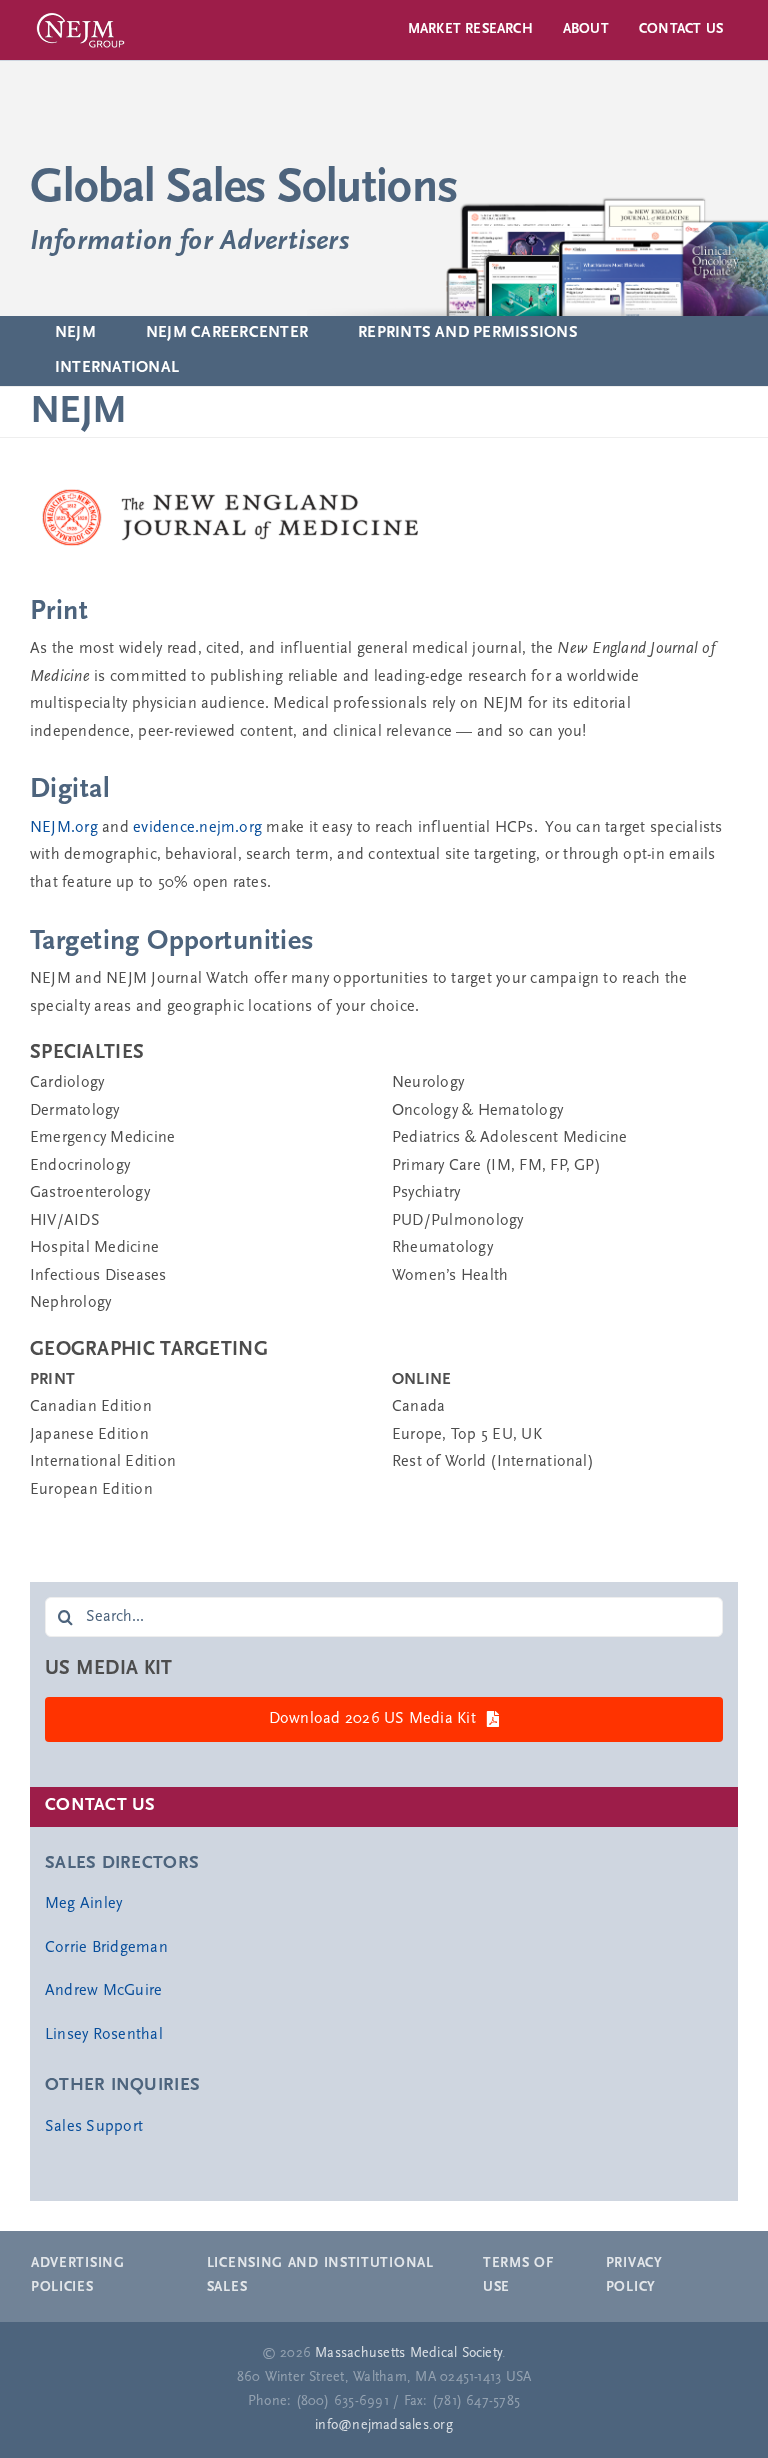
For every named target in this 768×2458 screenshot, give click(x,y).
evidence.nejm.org (197, 828)
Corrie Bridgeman (106, 1948)
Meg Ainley (83, 1904)
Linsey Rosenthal (104, 2035)
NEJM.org (64, 828)
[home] (384, 188)
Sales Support (94, 2127)
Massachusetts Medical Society (408, 2353)
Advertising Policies (78, 2275)
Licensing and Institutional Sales (320, 2275)
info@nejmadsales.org (384, 2425)
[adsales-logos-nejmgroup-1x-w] (80, 13)
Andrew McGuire (103, 1991)
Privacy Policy (634, 2275)
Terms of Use (518, 2275)
